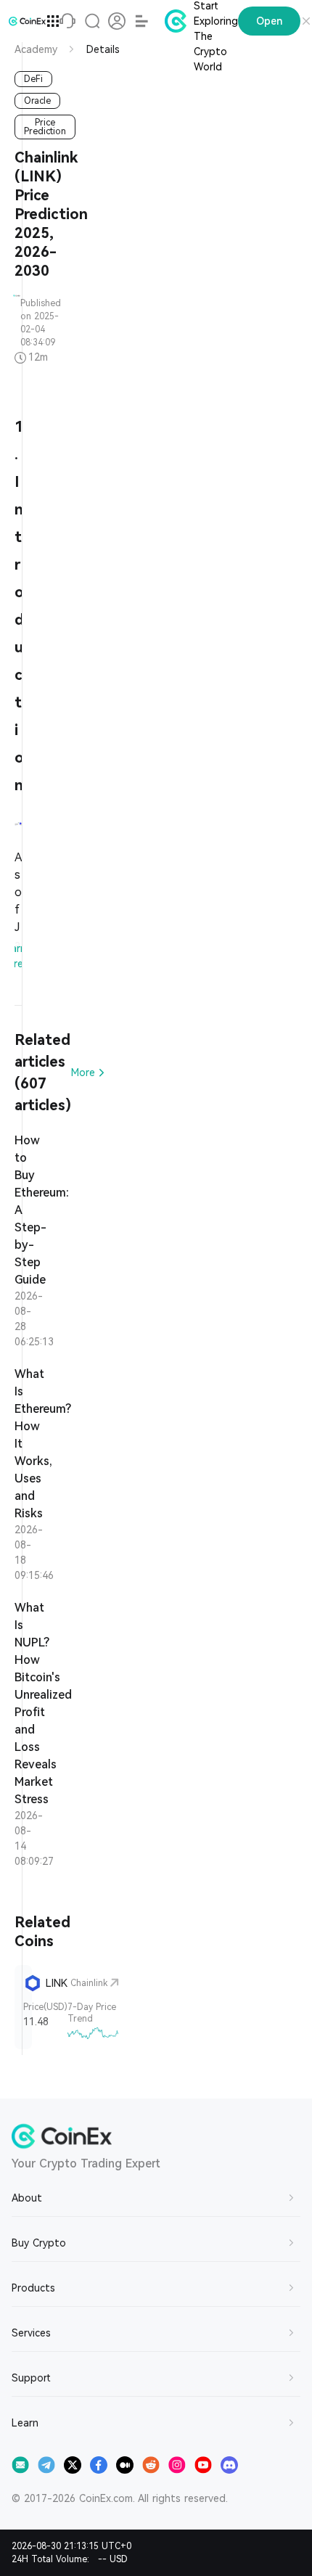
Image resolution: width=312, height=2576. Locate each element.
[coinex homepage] (27, 21)
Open (269, 21)
